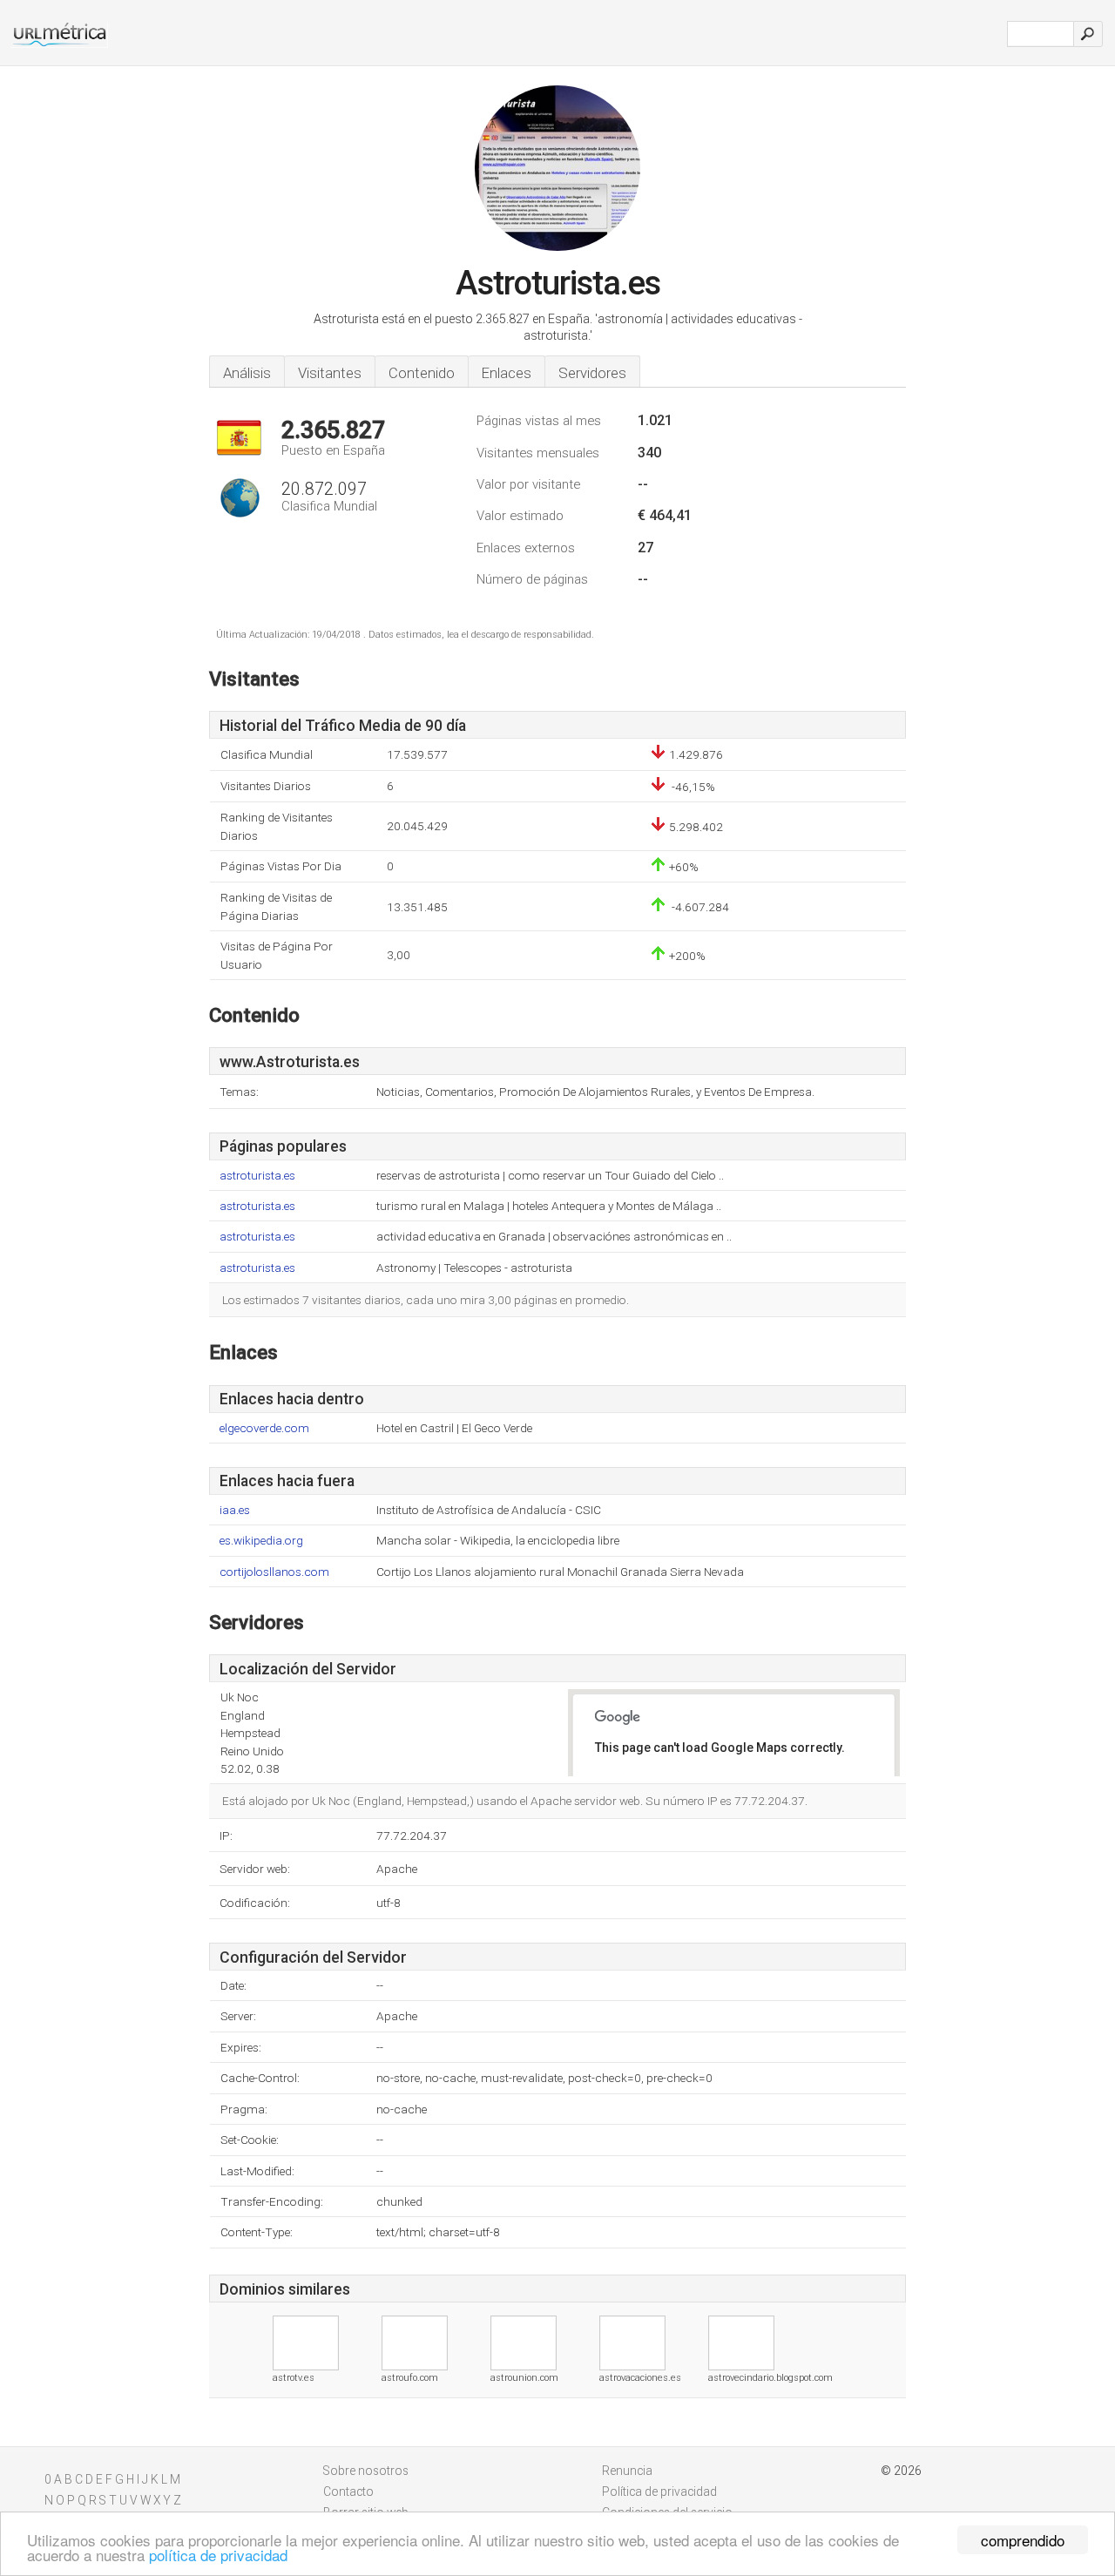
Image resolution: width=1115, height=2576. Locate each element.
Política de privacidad (659, 2491)
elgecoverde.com (264, 1428)
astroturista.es (257, 1176)
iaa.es (235, 1510)
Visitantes (330, 373)
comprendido (1023, 2540)
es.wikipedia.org (261, 1541)
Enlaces (507, 373)
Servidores (592, 373)
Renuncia (627, 2471)
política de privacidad (218, 2555)
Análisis (247, 373)
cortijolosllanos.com (274, 1572)
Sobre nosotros (366, 2471)
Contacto (348, 2491)
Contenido (422, 373)
